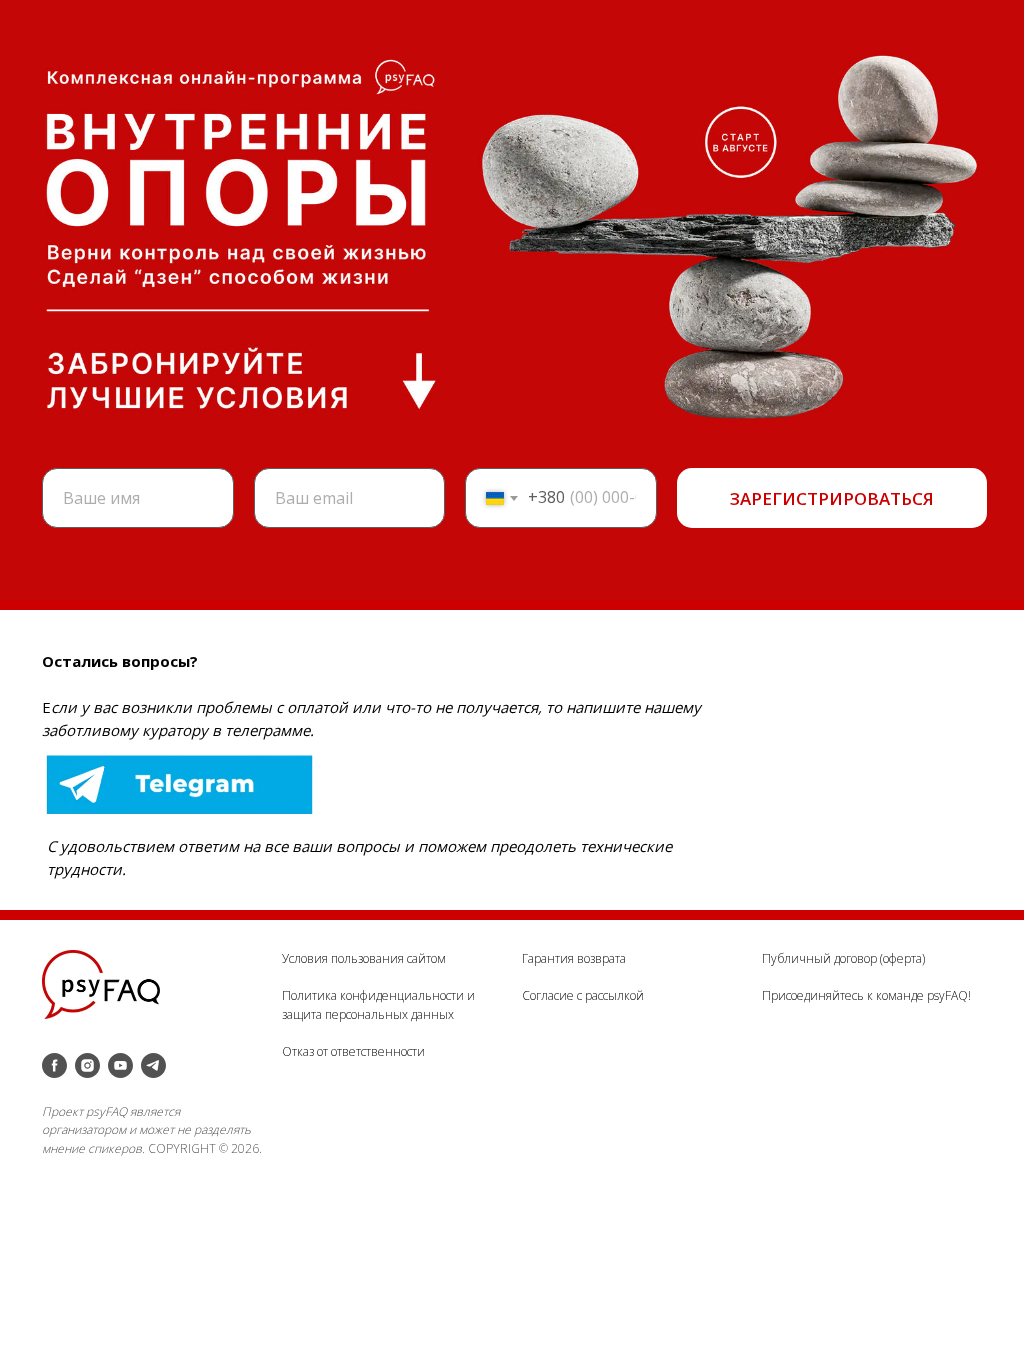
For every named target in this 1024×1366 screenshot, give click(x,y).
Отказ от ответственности (353, 1051)
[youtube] (120, 1065)
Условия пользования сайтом (364, 958)
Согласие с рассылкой (583, 995)
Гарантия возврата (574, 958)
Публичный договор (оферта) (843, 958)
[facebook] (54, 1065)
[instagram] (87, 1065)
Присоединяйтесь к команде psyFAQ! (866, 995)
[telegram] (153, 1065)
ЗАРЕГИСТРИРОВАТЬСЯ (832, 498)
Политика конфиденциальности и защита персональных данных (378, 1005)
